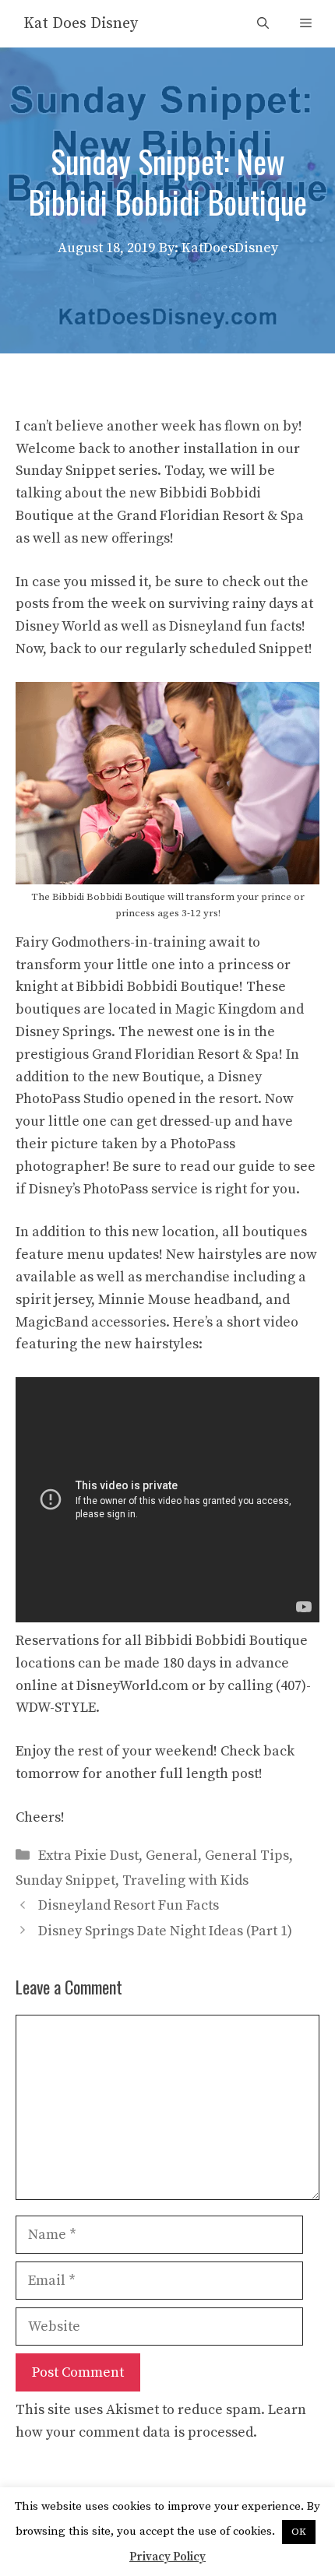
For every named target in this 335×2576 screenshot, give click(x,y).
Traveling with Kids (185, 1880)
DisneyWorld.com (132, 1686)
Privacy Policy (167, 2557)
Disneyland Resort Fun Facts (129, 1905)
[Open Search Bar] (263, 24)
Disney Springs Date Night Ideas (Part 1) (165, 1931)
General (172, 1856)
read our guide (227, 1167)
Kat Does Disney (81, 24)
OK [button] (299, 2532)
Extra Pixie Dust (88, 1856)
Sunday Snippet (65, 1880)
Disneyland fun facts (235, 626)
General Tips (247, 1856)
